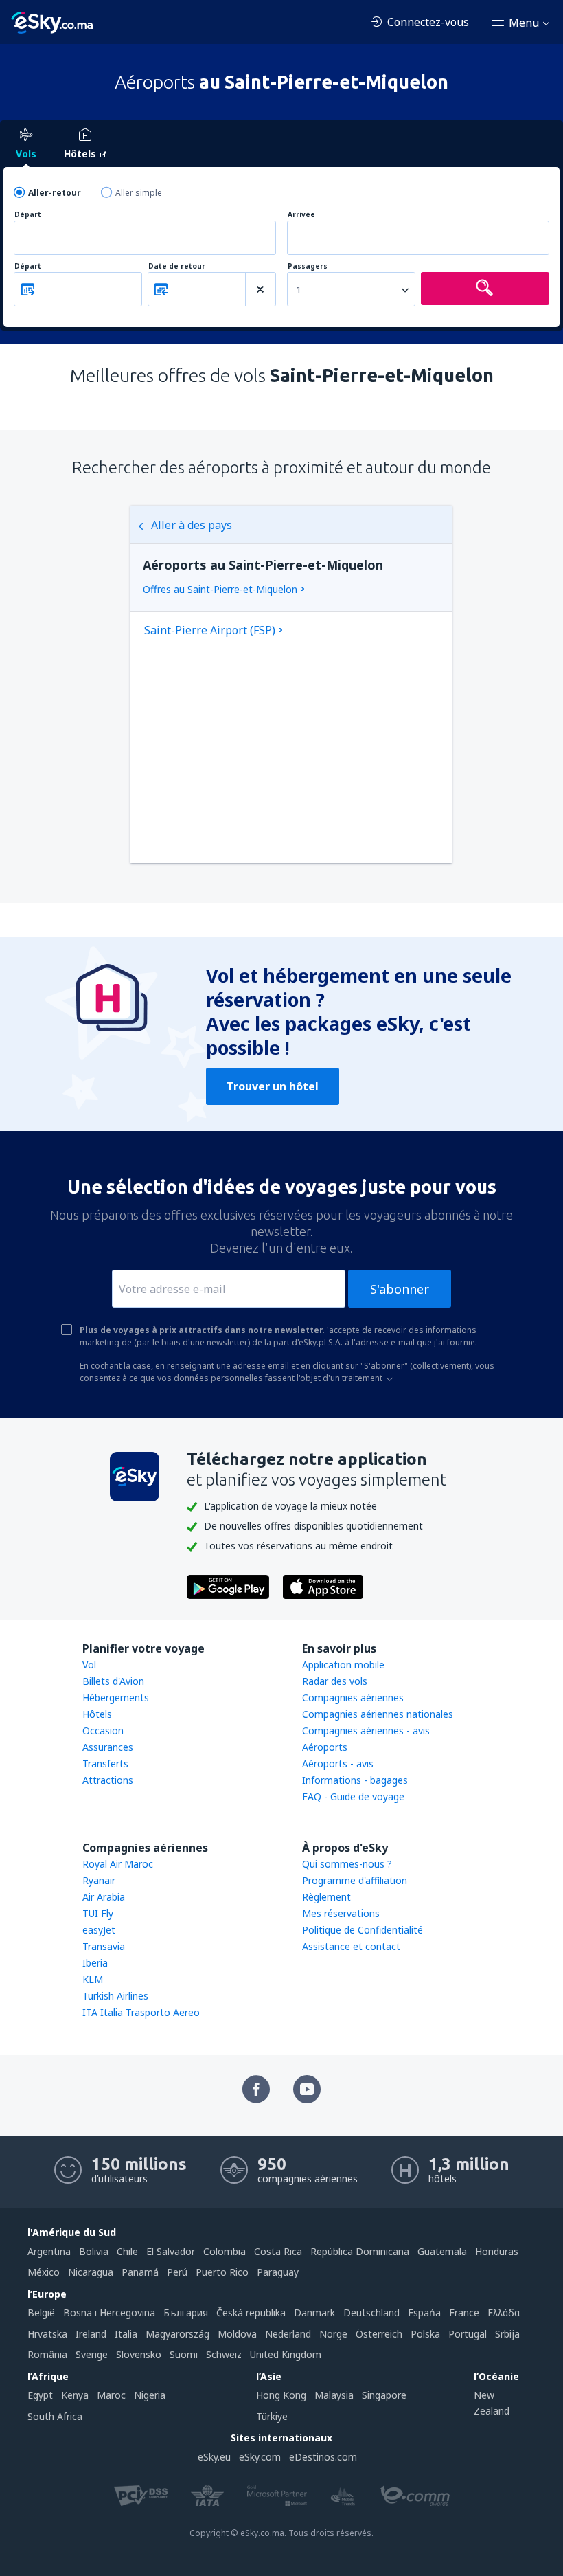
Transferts (105, 1763)
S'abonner (400, 1289)
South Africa (55, 2416)
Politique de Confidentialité (363, 1930)
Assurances (108, 1747)
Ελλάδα (504, 2312)
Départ (28, 215)
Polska (425, 2334)
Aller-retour (55, 193)
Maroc (111, 2395)
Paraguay (278, 2272)
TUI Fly (98, 1913)
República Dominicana (360, 2251)
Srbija (507, 2334)
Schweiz (224, 2354)
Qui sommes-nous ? (347, 1864)
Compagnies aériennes (353, 1698)
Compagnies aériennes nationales (378, 1714)
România (47, 2354)
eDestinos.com (323, 2457)
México (44, 2272)
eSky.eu (214, 2457)
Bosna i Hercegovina (109, 2312)
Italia (126, 2334)
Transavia (104, 1946)
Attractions (108, 1780)
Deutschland (371, 2312)
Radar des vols (335, 1681)
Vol (89, 1665)
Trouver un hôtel (273, 1086)
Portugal (468, 2334)
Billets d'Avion (113, 1681)
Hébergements (116, 1698)
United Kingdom (286, 2354)
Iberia (95, 1963)
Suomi (184, 2354)
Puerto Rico (222, 2272)
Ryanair (99, 1880)
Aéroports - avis (338, 1763)
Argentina (49, 2251)
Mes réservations (341, 1913)
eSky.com (260, 2457)
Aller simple (139, 193)
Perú (177, 2272)
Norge (333, 2334)
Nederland (288, 2334)
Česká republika (251, 2312)
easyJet (99, 1930)
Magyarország (177, 2334)
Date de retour (177, 266)
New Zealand (492, 2403)
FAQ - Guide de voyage (353, 1796)
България (186, 2312)
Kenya (75, 2395)
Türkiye (272, 2416)
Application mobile (343, 1665)
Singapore (384, 2395)
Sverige (92, 2354)
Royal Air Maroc (118, 1864)
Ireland (91, 2334)
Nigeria (150, 2395)
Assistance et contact (351, 1946)
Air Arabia (104, 1897)
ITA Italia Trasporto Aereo (141, 2012)
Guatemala (442, 2251)
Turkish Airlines (115, 1996)
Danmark (314, 2312)
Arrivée (301, 215)
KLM (93, 1979)
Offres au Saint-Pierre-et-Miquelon (220, 589)
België (41, 2312)
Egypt (40, 2395)
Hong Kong (281, 2395)
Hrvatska (47, 2334)
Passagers (308, 266)
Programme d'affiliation (355, 1880)
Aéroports (325, 1747)
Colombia (225, 2251)
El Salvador (171, 2251)
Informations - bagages (355, 1780)
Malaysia (334, 2395)
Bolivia (94, 2251)
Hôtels (97, 1714)
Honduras (497, 2251)
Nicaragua (91, 2272)
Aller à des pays (192, 525)
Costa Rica (278, 2251)
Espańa (424, 2312)
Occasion (103, 1731)
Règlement (326, 1897)
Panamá (140, 2272)
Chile (127, 2251)
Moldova (237, 2334)
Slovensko (139, 2354)
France (464, 2312)
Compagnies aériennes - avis (366, 1731)
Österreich (379, 2334)
